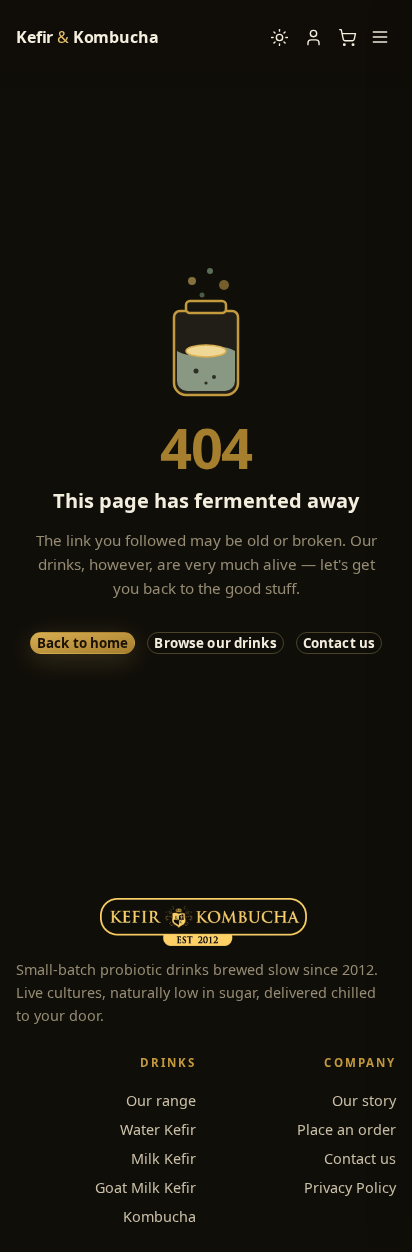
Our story (364, 1100)
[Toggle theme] (279, 37)
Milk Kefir (163, 1158)
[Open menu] (380, 37)
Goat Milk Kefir (145, 1187)
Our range (161, 1100)
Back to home (83, 643)
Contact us (339, 643)
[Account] (313, 37)
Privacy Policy (350, 1187)
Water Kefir (158, 1129)
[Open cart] (347, 37)
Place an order (346, 1129)
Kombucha (159, 1216)
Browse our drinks (215, 643)
